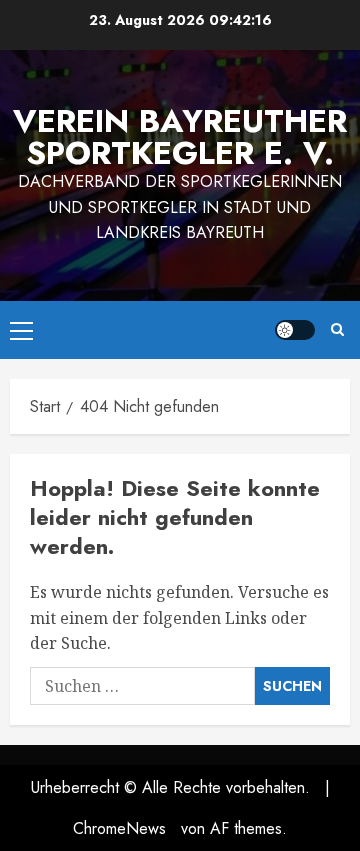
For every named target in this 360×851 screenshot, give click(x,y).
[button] (21, 330)
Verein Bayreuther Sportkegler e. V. (180, 137)
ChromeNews (119, 828)
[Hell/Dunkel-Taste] (295, 330)
